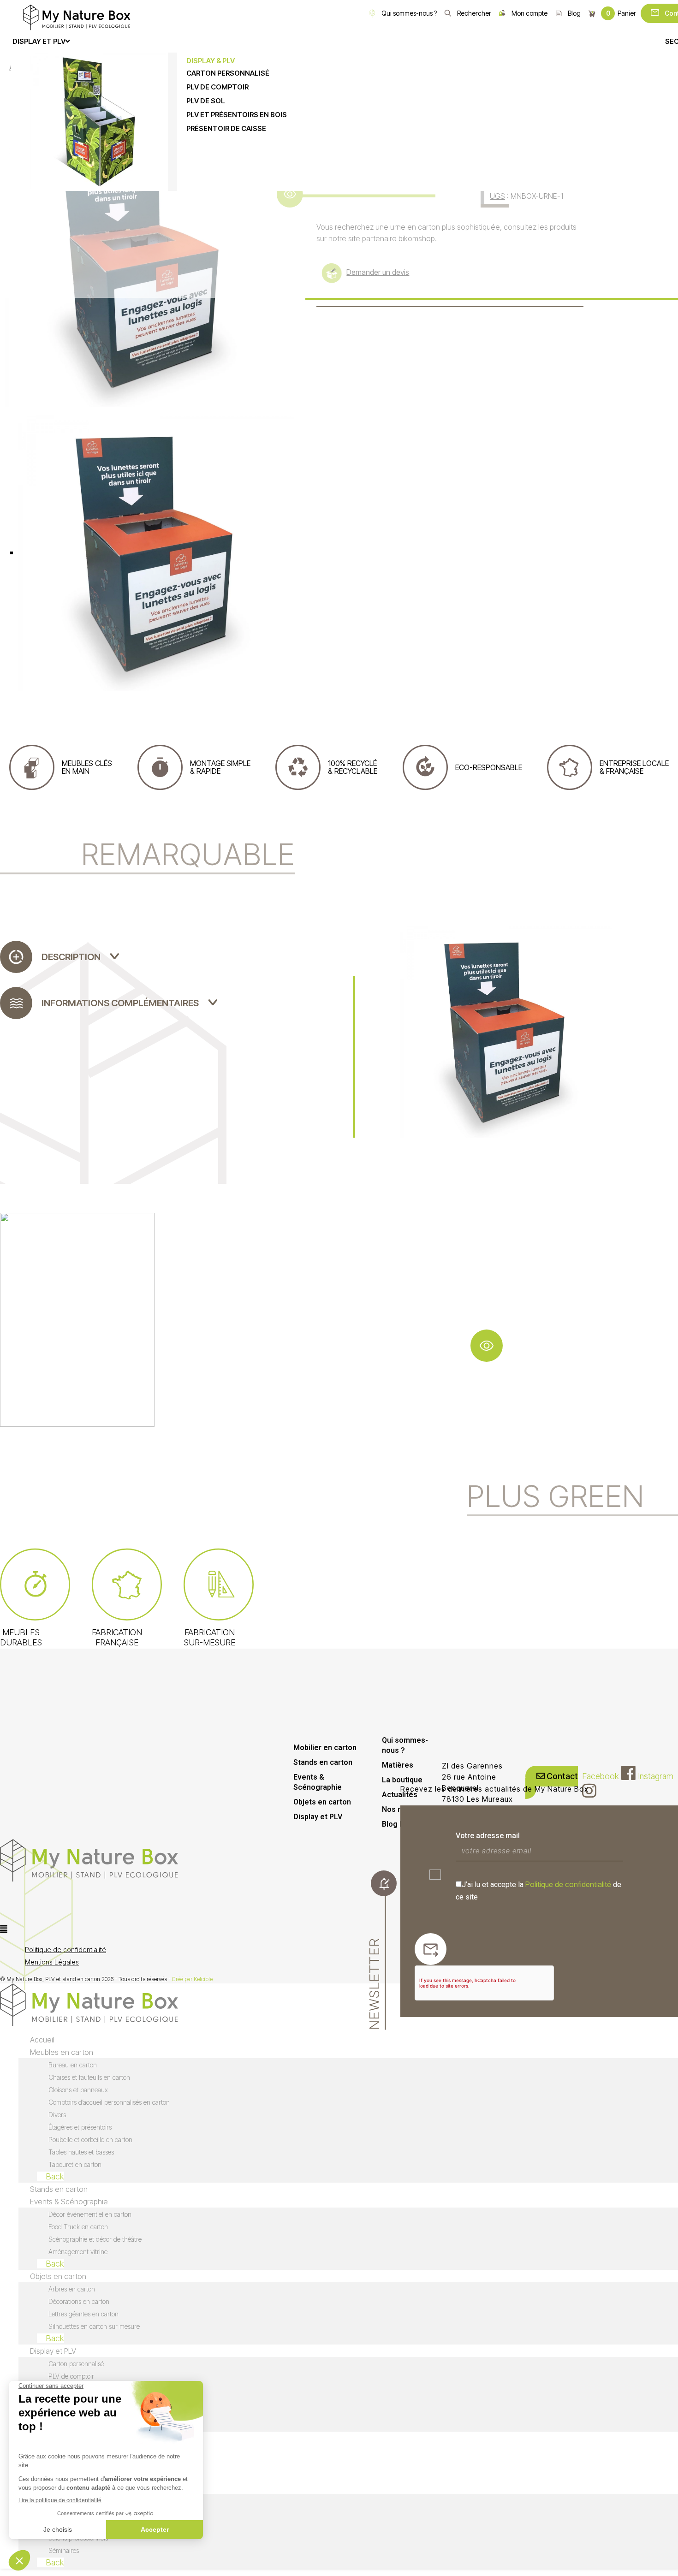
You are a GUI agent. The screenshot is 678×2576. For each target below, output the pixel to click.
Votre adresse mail (488, 1836)
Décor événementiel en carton (90, 2214)
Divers (57, 2115)
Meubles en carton (62, 2052)
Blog (574, 13)
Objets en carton (322, 1802)
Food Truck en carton (78, 2227)
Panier (621, 13)
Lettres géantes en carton (83, 2314)
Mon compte (529, 13)
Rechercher (474, 13)
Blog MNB (399, 1824)
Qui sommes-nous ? (409, 13)
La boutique (402, 1780)
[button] (263, 1929)
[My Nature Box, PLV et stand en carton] (77, 17)
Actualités (400, 1795)
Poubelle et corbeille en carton (90, 2140)
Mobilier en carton (325, 1748)
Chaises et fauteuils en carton (89, 2077)
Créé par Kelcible (192, 1979)
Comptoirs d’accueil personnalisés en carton (109, 2102)
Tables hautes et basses (81, 2152)
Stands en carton (323, 1762)
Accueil (42, 2040)
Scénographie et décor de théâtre (95, 2239)
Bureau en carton (73, 2065)
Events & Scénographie (318, 1782)
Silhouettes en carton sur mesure (94, 2326)
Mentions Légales (52, 1962)
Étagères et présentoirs (80, 2127)
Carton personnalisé (76, 2364)
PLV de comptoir (71, 2376)
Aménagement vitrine (78, 2252)
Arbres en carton (72, 2289)
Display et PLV (318, 1817)
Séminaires (64, 2550)
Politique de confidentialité (568, 1884)
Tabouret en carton (75, 2164)
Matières (398, 1765)
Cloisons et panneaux (78, 2090)
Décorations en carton (79, 2301)
